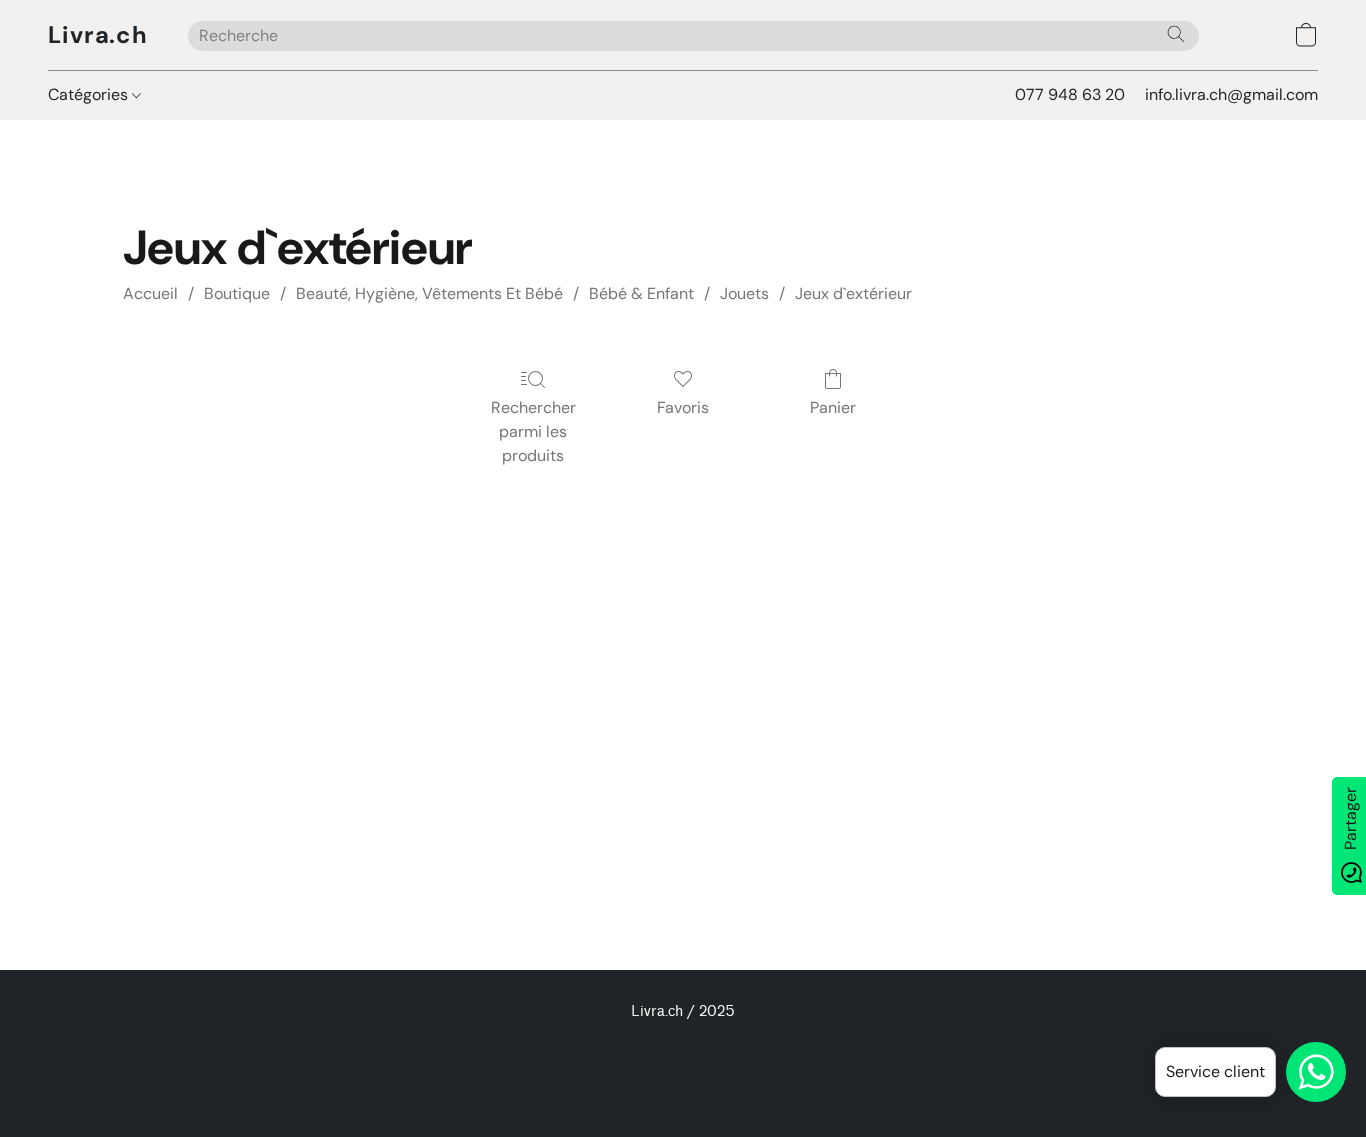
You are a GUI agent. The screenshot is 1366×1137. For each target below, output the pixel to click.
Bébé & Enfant (641, 293)
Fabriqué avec (683, 1083)
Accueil (150, 293)
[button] (98, 35)
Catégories (90, 94)
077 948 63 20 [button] (1070, 94)
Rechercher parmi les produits (533, 431)
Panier (833, 407)
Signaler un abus (683, 1048)
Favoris (683, 407)
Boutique (237, 293)
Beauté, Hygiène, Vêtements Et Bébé (429, 293)
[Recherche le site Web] (1176, 34)
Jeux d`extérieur (853, 293)
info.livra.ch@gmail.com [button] (1231, 94)
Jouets (744, 293)
